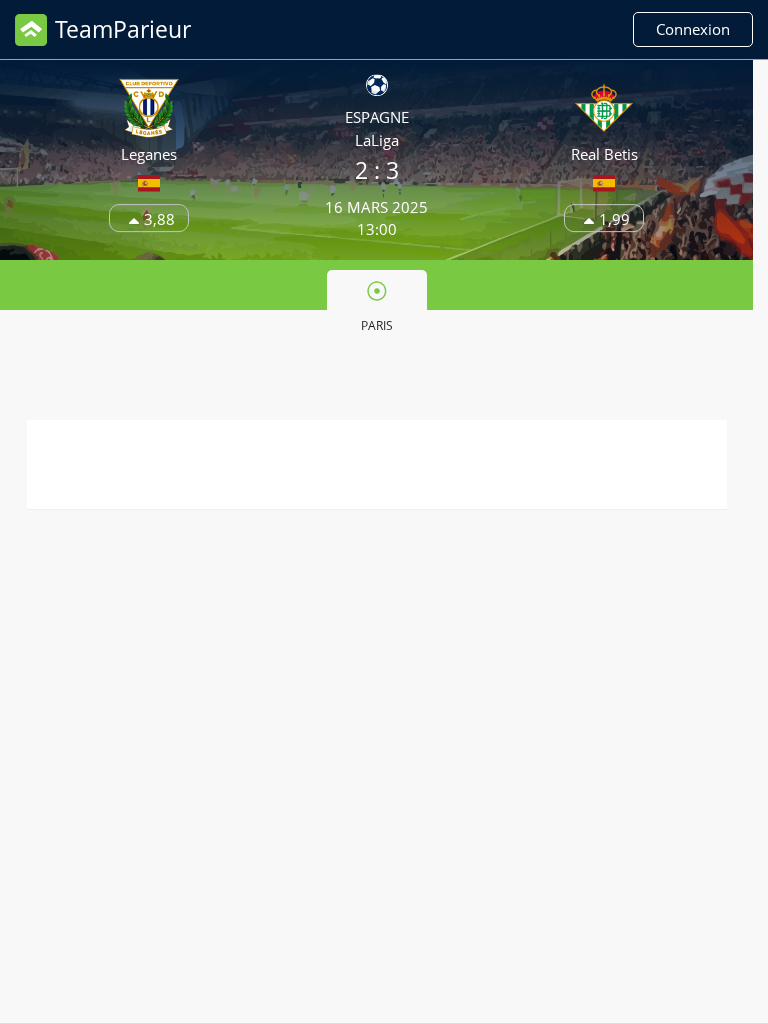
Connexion (693, 29)
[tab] (377, 305)
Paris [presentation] (377, 325)
